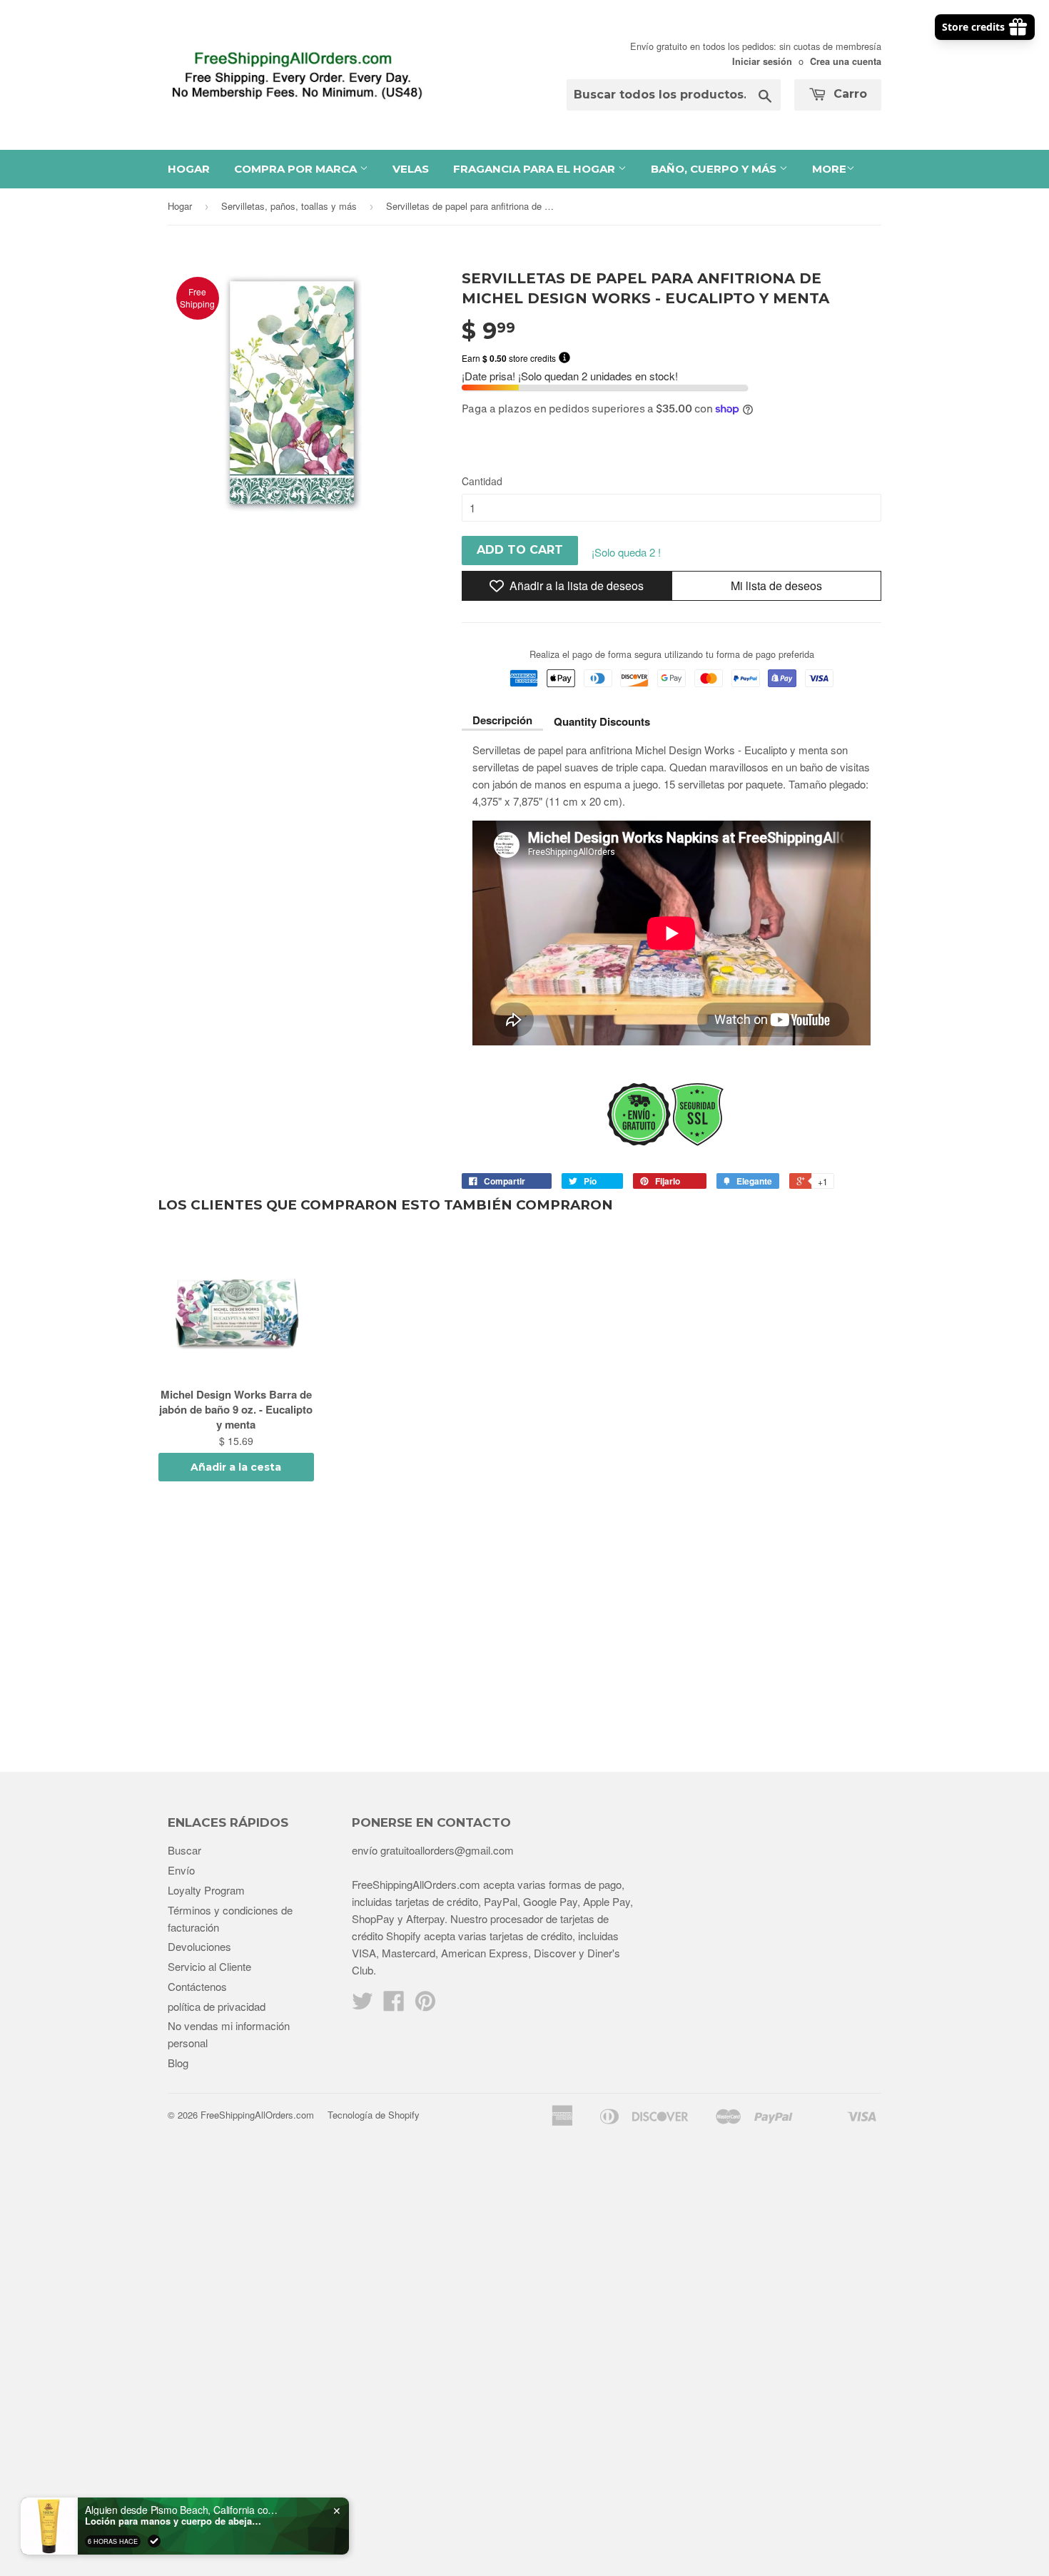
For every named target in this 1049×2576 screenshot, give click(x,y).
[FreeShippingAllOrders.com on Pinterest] (425, 2005)
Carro (848, 94)
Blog (178, 2063)
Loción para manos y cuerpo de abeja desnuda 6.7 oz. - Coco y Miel (174, 2521)
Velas (411, 169)
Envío (181, 1870)
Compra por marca (297, 169)
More (829, 169)
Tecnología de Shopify (374, 2115)
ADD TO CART (520, 550)
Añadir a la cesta (236, 1467)
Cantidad (482, 481)
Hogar (189, 169)
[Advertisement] (524, 1629)
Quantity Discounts (602, 721)
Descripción (502, 720)
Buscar (184, 1850)
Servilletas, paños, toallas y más (289, 206)
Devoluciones (199, 1946)
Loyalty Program (206, 1890)
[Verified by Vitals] (154, 2541)
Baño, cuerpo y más (715, 169)
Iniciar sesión (762, 61)
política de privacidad (217, 2006)
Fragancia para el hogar (536, 169)
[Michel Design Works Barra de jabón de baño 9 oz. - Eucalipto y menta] (236, 1310)
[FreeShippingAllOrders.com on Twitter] (363, 2005)
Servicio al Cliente (209, 1966)
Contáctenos (197, 1986)
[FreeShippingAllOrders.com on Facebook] (394, 2005)
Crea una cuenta (846, 61)
